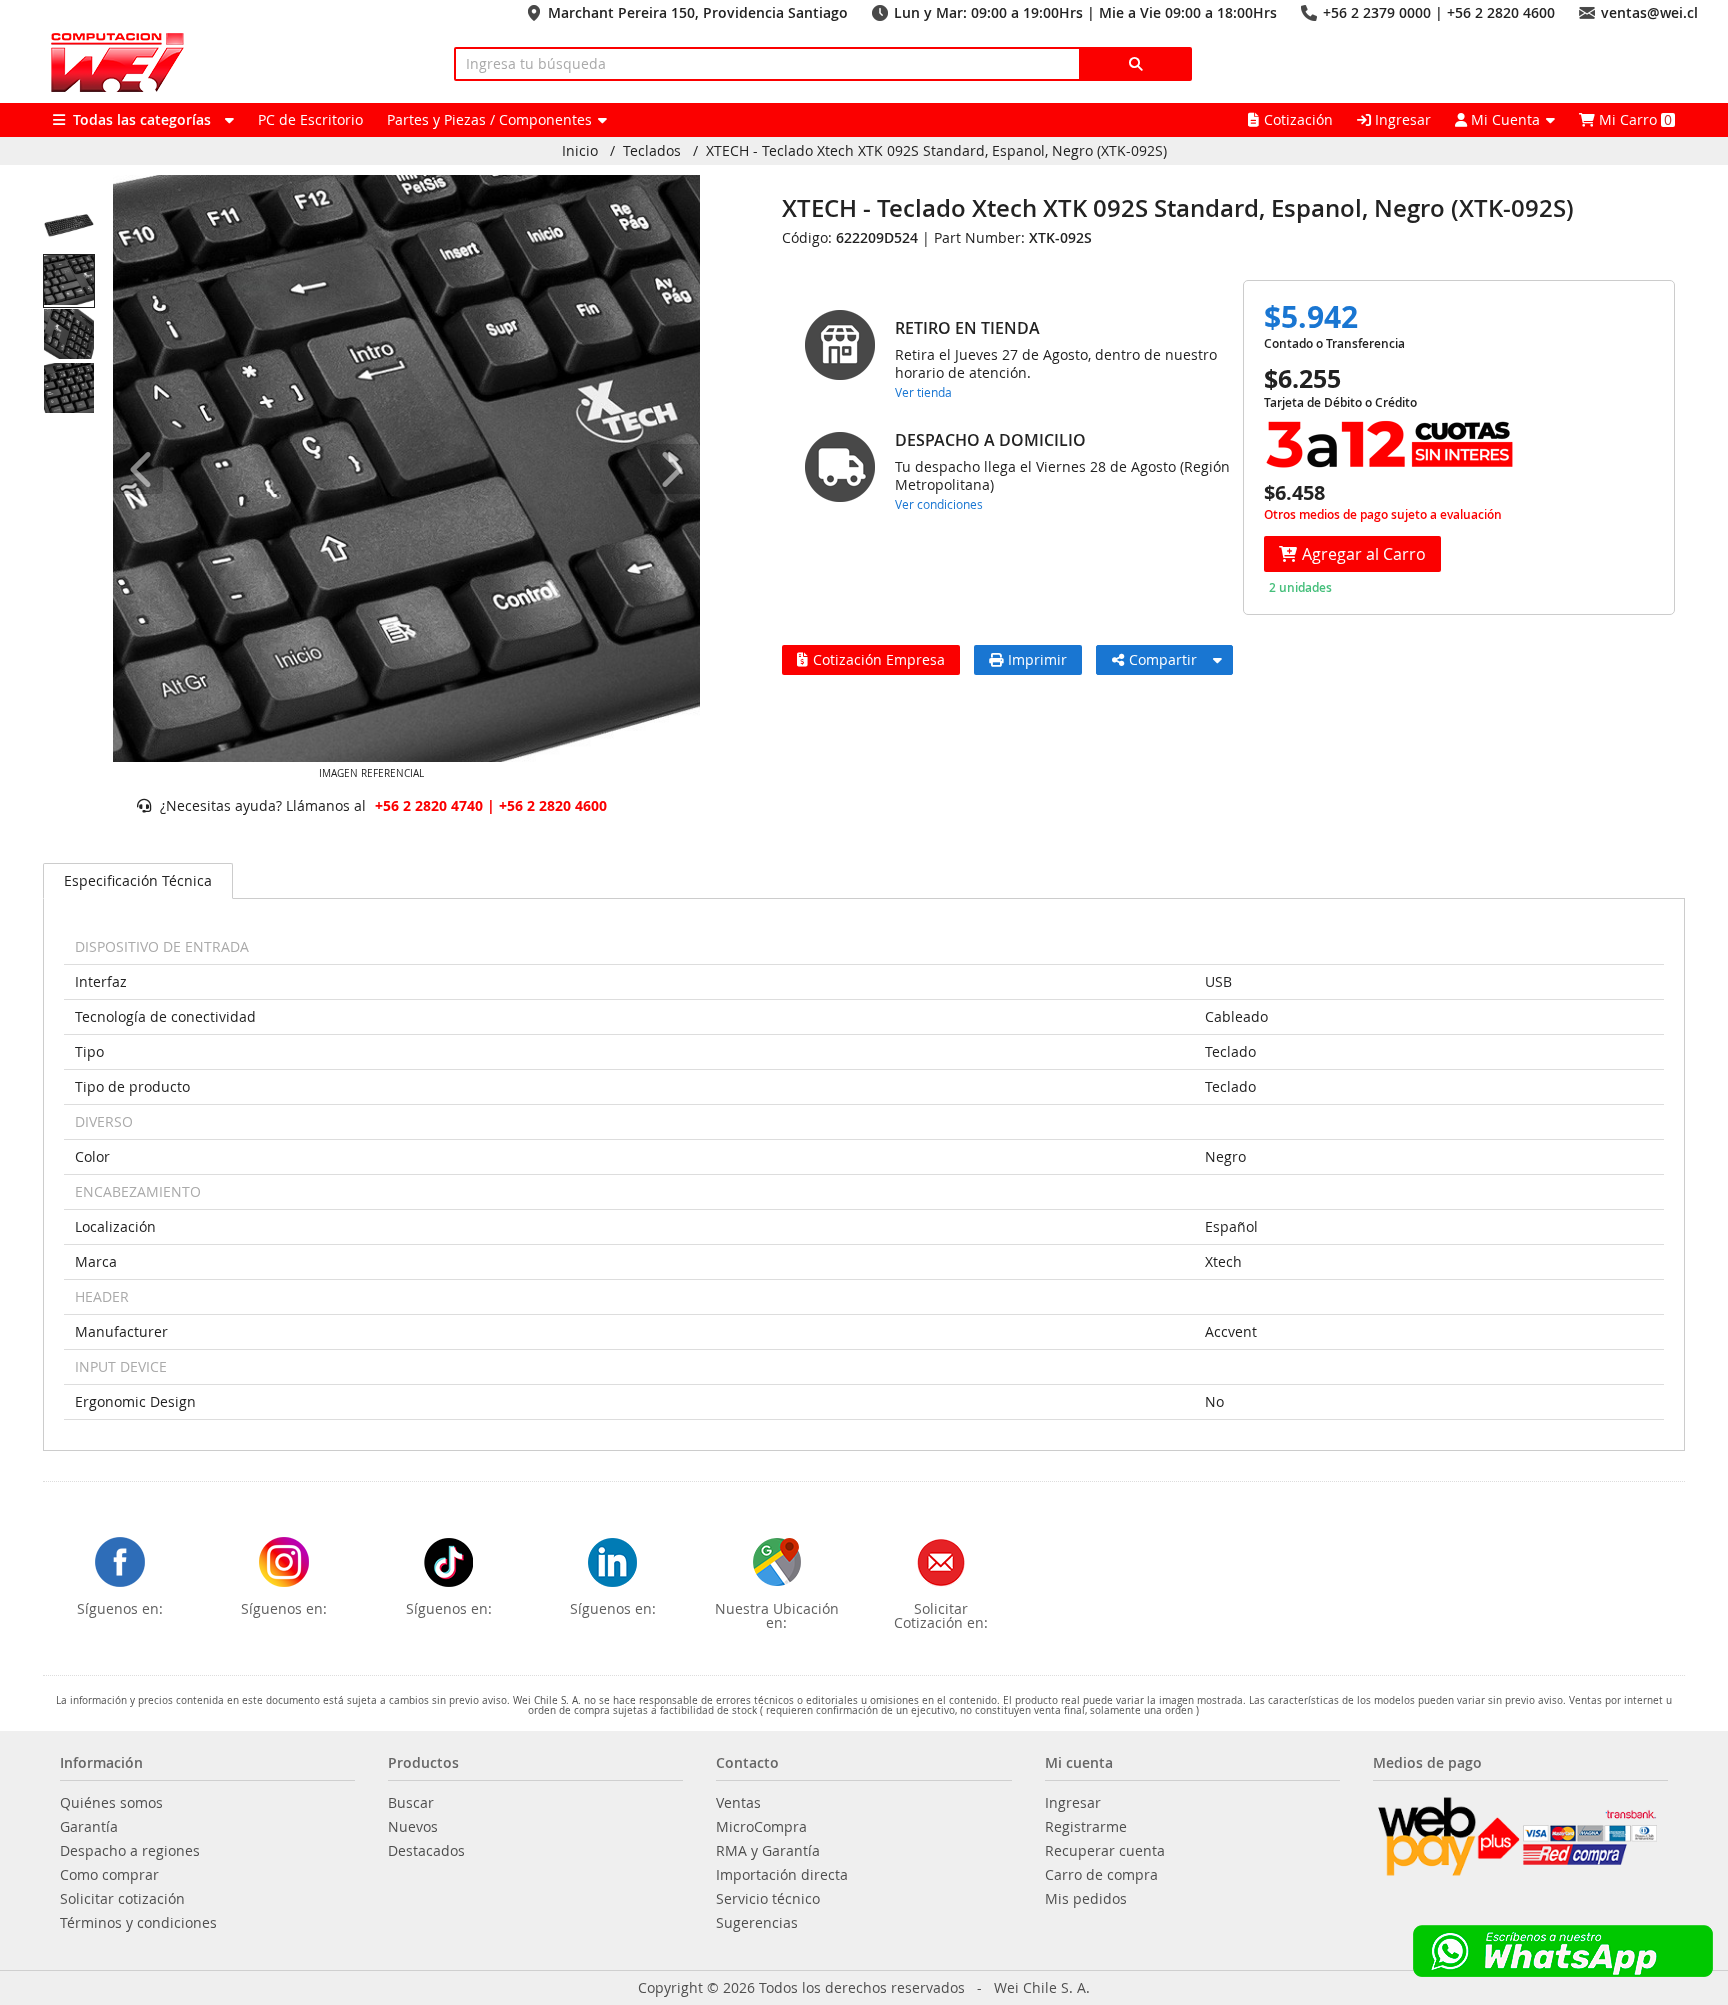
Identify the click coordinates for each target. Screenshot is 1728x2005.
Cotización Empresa (879, 659)
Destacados (426, 1851)
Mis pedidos (1086, 1899)
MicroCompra (761, 1827)
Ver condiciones (939, 504)
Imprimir (1037, 659)
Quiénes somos (111, 1803)
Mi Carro (1633, 119)
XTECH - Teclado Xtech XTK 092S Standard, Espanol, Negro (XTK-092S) (936, 151)
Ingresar (1401, 119)
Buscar (411, 1803)
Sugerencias (757, 1923)
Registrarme (1086, 1827)
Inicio (580, 151)
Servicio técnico (768, 1899)
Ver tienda (923, 392)
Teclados (652, 151)
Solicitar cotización (122, 1899)
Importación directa (782, 1875)
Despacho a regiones (130, 1851)
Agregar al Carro (1364, 554)
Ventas (738, 1803)
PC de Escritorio (310, 119)
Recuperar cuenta (1105, 1851)
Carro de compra (1101, 1875)
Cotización (1298, 119)
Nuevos (413, 1827)
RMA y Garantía (768, 1851)
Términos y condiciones (138, 1923)
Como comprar (109, 1875)
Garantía (89, 1827)
